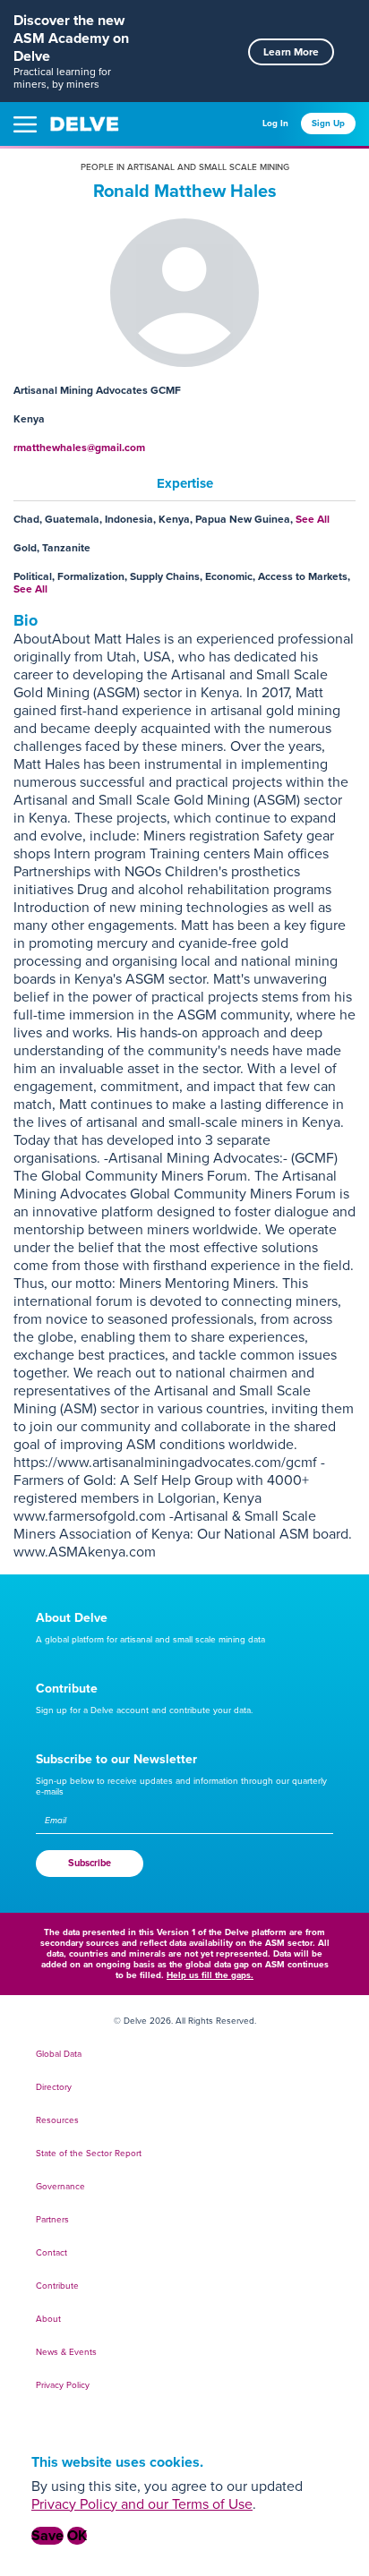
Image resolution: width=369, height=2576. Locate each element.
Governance (60, 2187)
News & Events (66, 2352)
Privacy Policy (63, 2385)
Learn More (291, 52)
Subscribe (90, 1863)
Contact (51, 2253)
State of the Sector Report (89, 2154)
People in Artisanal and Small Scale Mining (185, 167)
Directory (54, 2087)
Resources (57, 2120)
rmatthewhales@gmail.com (79, 448)
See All (313, 519)
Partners (52, 2220)
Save (47, 2536)
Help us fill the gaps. (210, 1975)
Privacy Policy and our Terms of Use (142, 2504)
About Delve (72, 1618)
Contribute (67, 1689)
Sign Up (328, 124)
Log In (275, 124)
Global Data (59, 2054)
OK (77, 2536)
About (48, 2319)
